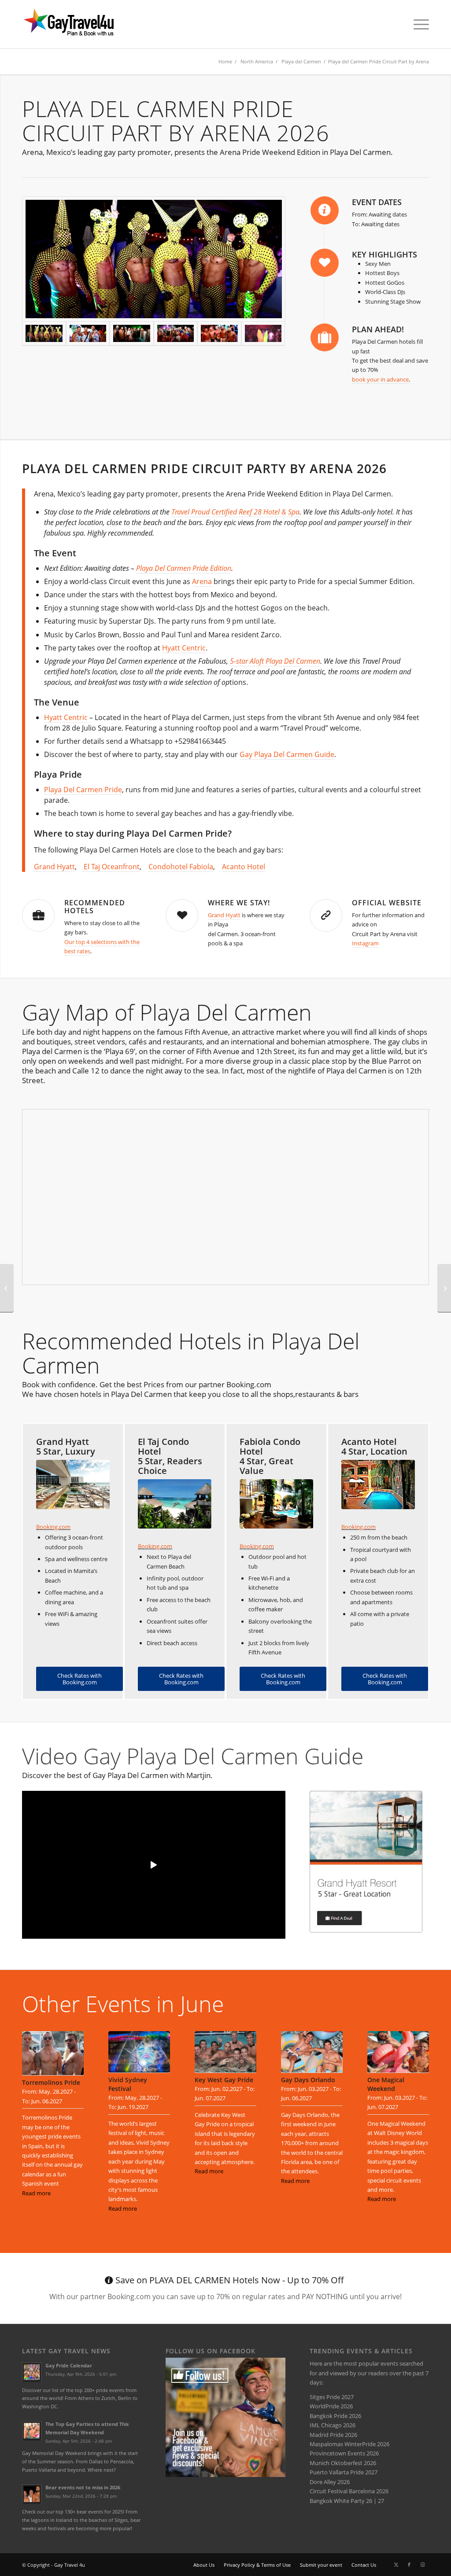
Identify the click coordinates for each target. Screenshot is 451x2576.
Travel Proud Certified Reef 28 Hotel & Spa (235, 512)
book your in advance (380, 379)
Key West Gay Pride (224, 2080)
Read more (36, 2193)
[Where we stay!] (182, 915)
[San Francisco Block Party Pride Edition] (444, 1288)
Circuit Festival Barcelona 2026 (349, 2491)
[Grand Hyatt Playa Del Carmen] (366, 1862)
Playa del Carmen (301, 61)
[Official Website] (326, 915)
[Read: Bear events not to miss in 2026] (32, 2494)
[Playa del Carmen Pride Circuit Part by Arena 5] (132, 334)
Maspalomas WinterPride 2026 (349, 2444)
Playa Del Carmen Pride (83, 790)
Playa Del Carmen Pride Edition (184, 568)
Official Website (387, 903)
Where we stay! (239, 903)
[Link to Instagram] (422, 2565)
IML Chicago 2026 (333, 2425)
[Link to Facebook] (409, 2565)
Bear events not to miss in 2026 (83, 2487)
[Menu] (418, 24)
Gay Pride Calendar (69, 2365)
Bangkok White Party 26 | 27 (347, 2501)
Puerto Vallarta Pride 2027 (344, 2472)
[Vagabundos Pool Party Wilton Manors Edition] (7, 1288)
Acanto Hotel (244, 867)
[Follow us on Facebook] (225, 2475)
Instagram (365, 943)
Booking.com (53, 1527)
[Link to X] (396, 2565)
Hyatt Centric (184, 648)
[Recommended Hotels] (38, 915)
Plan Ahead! (378, 329)
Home (225, 61)
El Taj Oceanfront (111, 867)
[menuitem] (418, 24)
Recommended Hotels (95, 907)
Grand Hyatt (54, 867)
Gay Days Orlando (308, 2080)
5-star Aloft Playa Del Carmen (275, 661)
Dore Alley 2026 (330, 2482)
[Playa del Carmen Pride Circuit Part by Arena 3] (88, 333)
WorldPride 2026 (331, 2406)
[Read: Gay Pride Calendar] (32, 2372)
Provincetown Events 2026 (344, 2453)
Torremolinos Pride (51, 2082)
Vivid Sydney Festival (128, 2084)
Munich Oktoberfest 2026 (343, 2463)
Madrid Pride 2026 (333, 2435)
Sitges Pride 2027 (332, 2397)
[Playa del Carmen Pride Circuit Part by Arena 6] (176, 334)
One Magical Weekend (386, 2084)
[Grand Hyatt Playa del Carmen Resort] (73, 1484)
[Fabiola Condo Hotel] (276, 1504)
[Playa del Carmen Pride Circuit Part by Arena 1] (154, 259)
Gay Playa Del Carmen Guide (287, 754)
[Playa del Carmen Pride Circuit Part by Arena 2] (219, 334)
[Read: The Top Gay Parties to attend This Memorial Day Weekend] (32, 2431)
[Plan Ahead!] (325, 338)
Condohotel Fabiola (181, 867)
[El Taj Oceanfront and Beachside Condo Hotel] (175, 1504)
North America (257, 61)
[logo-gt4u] (81, 24)
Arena (202, 581)
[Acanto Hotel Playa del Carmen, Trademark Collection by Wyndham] (378, 1484)
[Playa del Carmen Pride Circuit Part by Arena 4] (263, 334)
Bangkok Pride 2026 (335, 2416)
